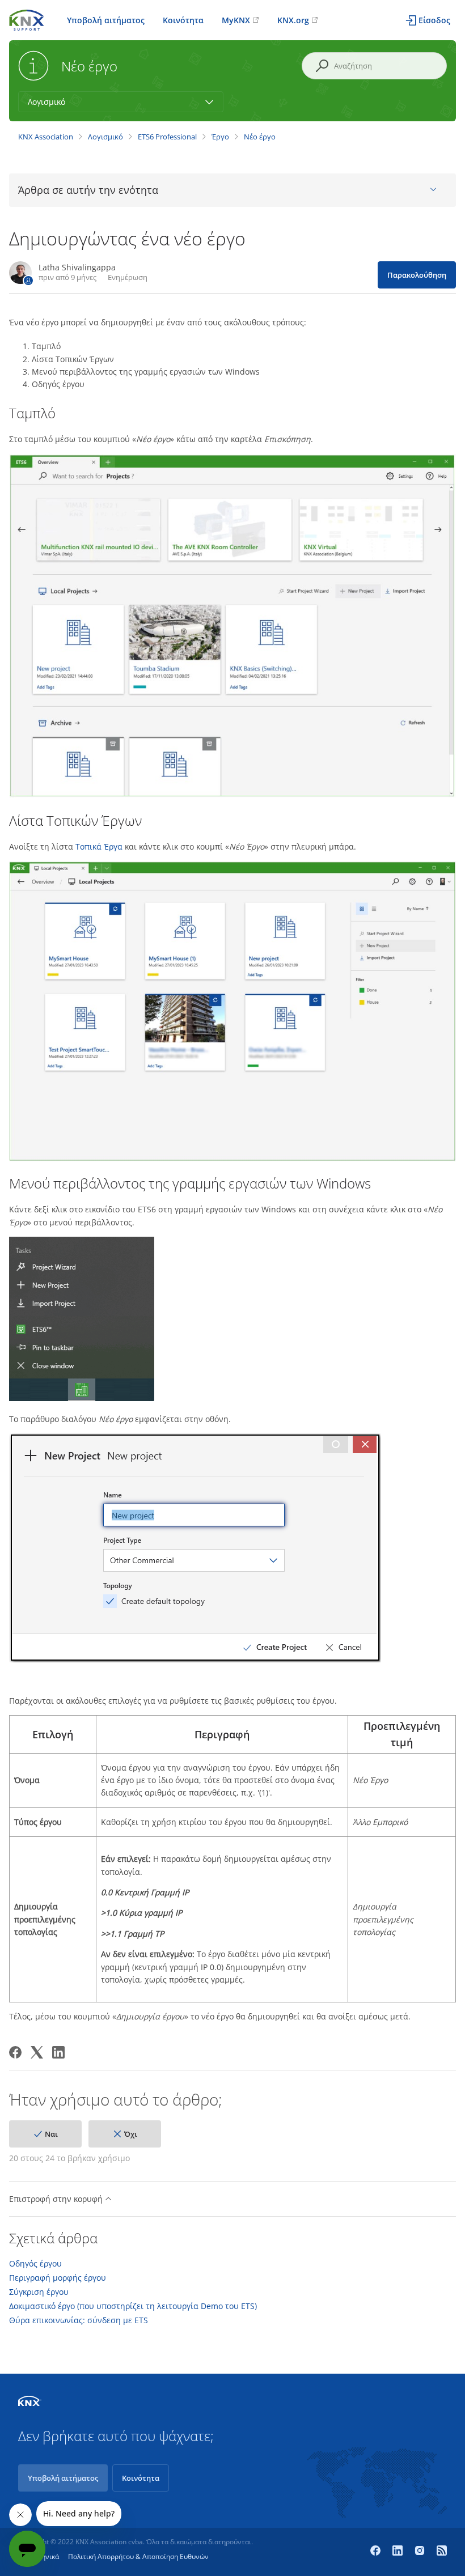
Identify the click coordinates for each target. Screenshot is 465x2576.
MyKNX (236, 20)
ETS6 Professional (167, 137)
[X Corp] (37, 2052)
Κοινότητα (183, 20)
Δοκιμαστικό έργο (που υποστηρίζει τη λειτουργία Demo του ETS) (133, 2306)
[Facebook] (15, 2052)
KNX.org (293, 20)
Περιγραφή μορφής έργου (58, 2278)
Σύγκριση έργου (39, 2292)
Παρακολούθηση (417, 275)
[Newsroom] (442, 2552)
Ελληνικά (45, 2556)
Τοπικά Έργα (99, 846)
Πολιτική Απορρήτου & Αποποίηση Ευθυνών (138, 2556)
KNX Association (46, 137)
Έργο (220, 137)
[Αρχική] (27, 19)
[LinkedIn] (58, 2052)
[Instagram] (421, 2552)
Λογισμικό (105, 137)
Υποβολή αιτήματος (106, 20)
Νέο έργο (260, 137)
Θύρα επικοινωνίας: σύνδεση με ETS (79, 2320)
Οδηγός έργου (35, 2264)
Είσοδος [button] (434, 20)
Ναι (51, 2134)
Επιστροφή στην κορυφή (57, 2199)
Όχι (131, 2134)
